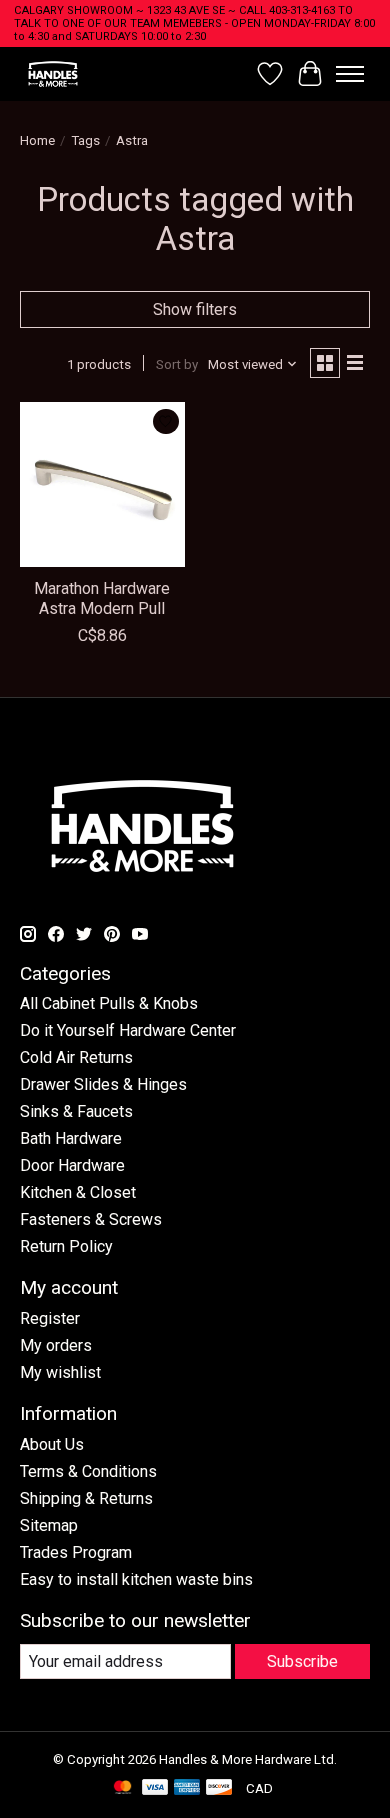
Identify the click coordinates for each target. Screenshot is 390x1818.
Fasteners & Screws (91, 1219)
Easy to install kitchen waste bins (136, 1579)
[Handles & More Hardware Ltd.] (53, 73)
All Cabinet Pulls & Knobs (109, 1003)
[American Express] (187, 1788)
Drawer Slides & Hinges (103, 1084)
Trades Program (76, 1552)
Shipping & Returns (86, 1498)
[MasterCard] (123, 1788)
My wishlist (60, 1372)
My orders (56, 1345)
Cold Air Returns (76, 1057)
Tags (85, 140)
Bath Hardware (71, 1138)
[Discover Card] (219, 1788)
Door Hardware (72, 1165)
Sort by (177, 364)
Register (50, 1318)
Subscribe (302, 1661)
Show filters (195, 309)
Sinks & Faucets (76, 1111)
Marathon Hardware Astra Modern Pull (102, 598)
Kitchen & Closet (78, 1192)
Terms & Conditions (88, 1471)
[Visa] (155, 1788)
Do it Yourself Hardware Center (128, 1030)
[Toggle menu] (350, 74)
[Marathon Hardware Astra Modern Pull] (102, 484)
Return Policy (66, 1246)
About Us (52, 1444)
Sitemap (49, 1525)
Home (37, 140)
